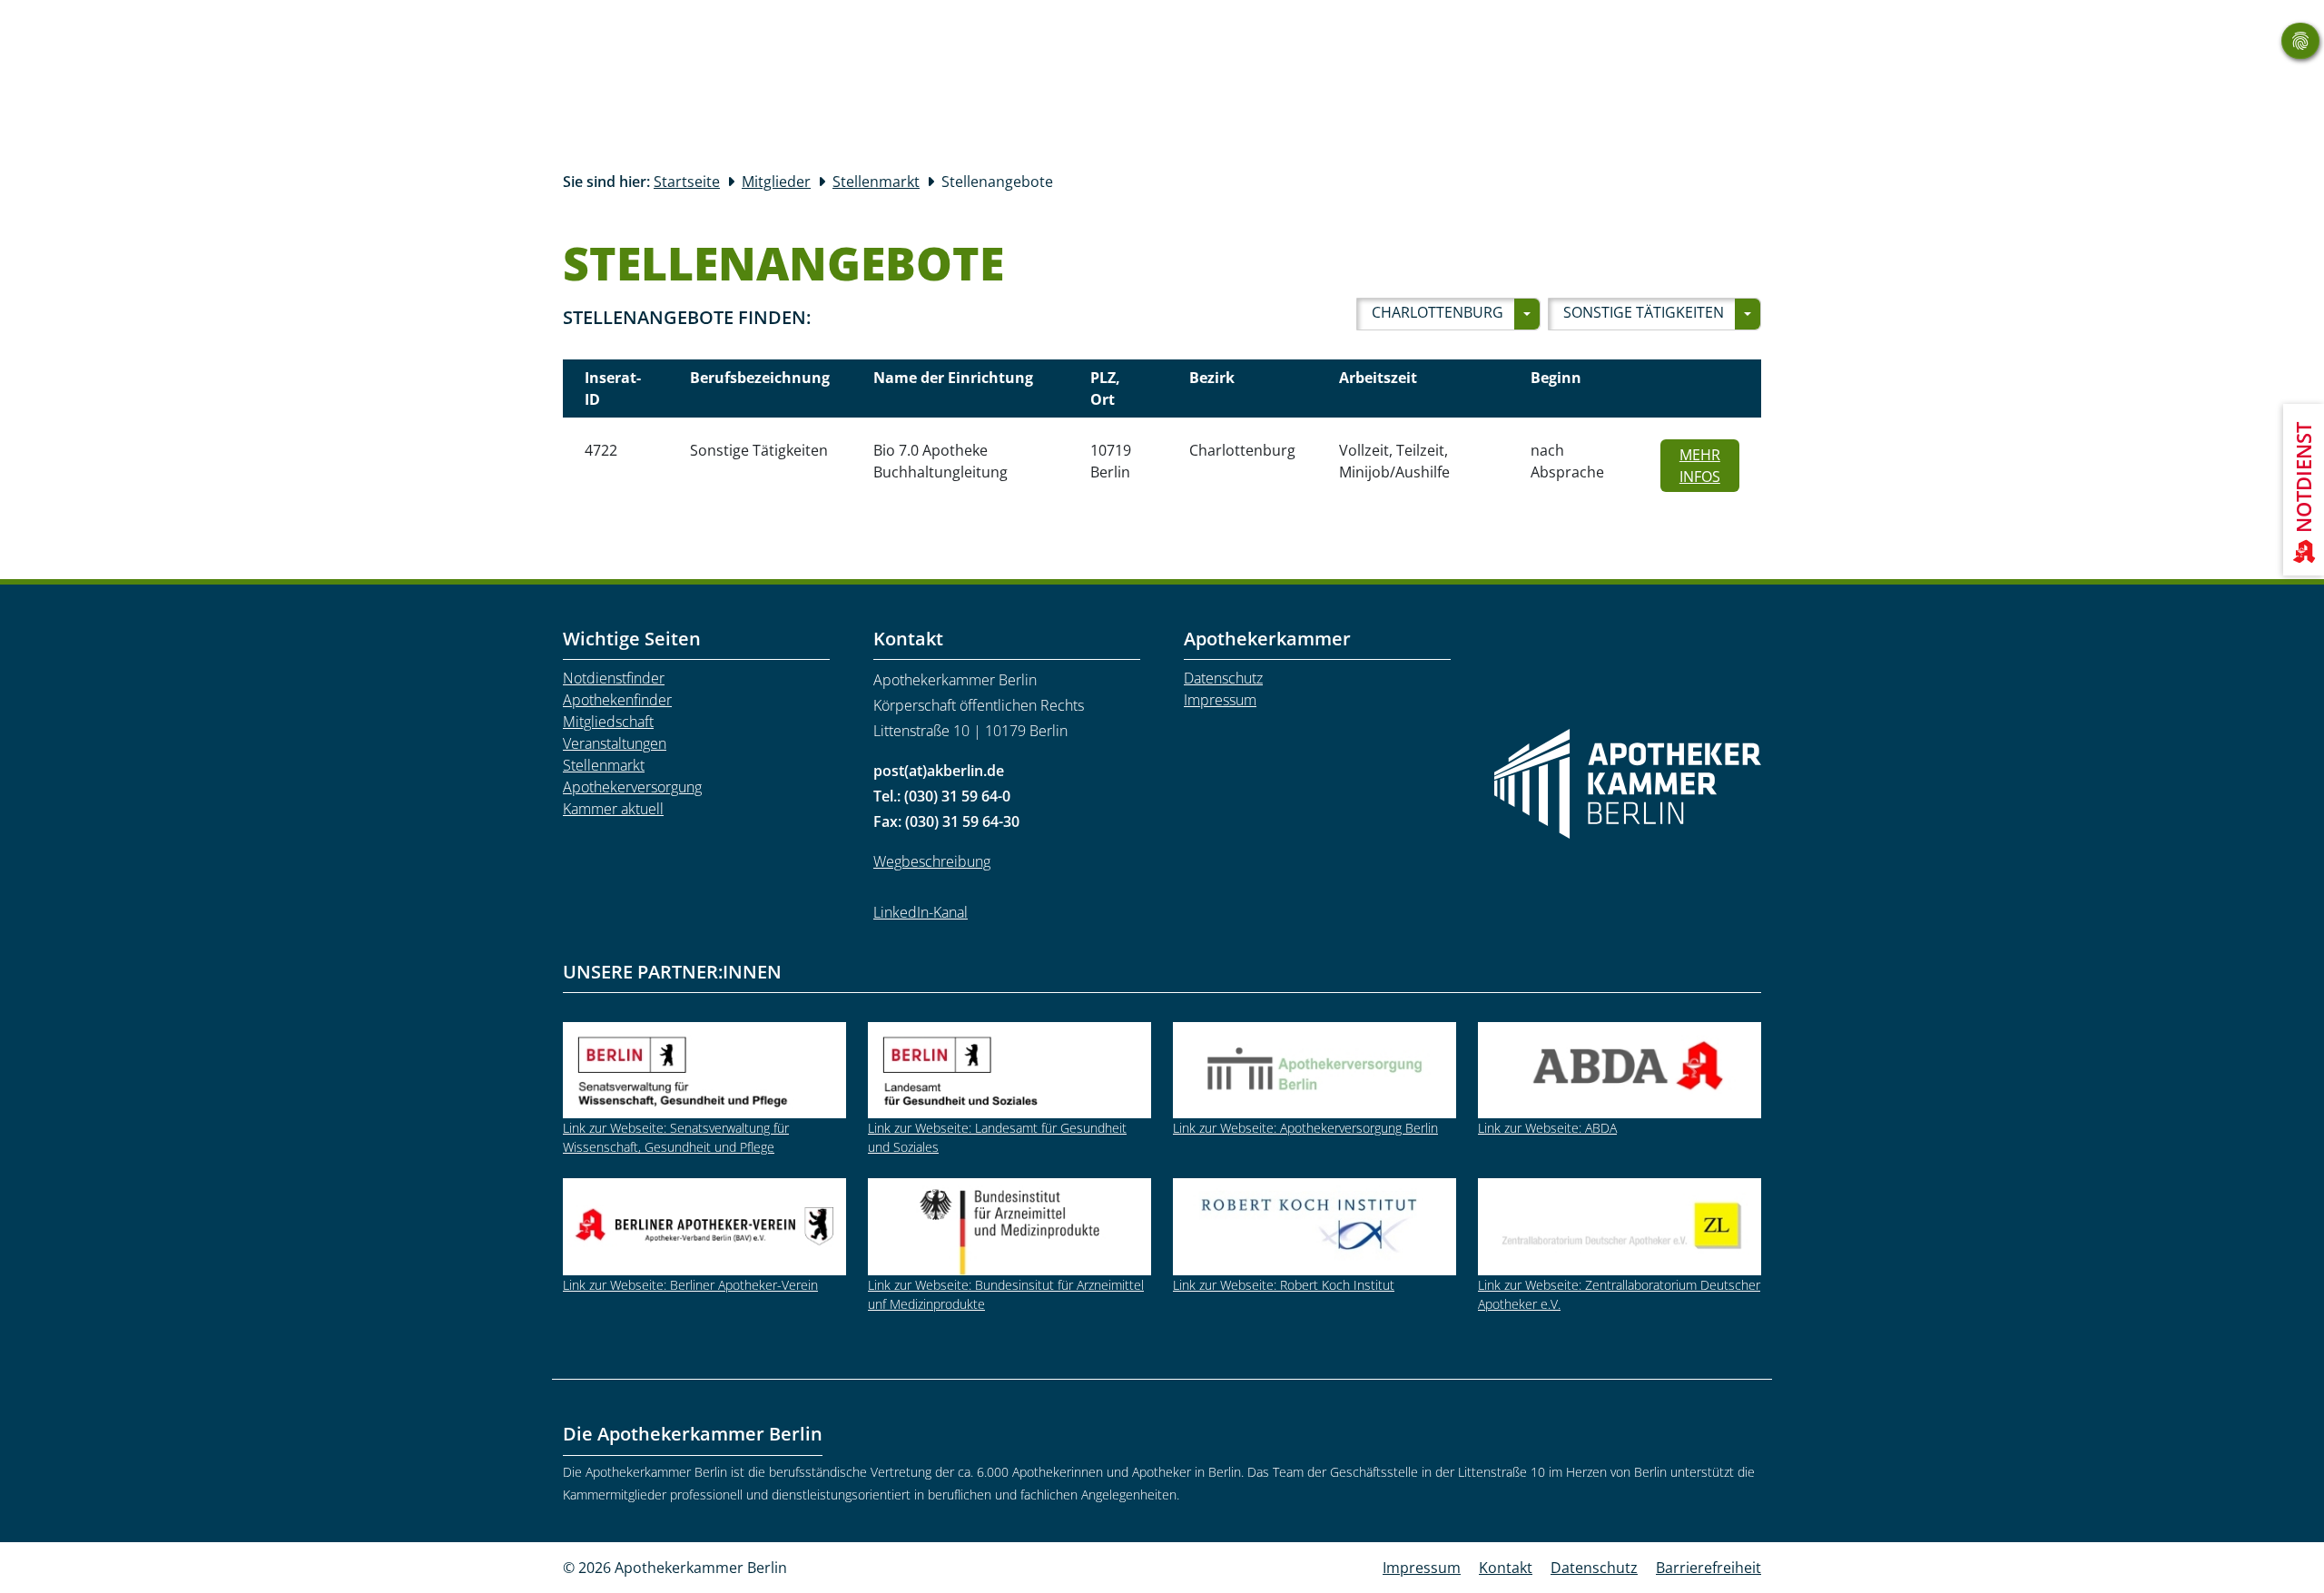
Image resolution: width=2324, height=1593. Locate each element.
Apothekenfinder (617, 700)
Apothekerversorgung (632, 787)
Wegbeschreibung (932, 861)
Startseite (687, 182)
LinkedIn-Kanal (921, 912)
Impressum (1220, 700)
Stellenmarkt (876, 182)
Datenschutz (1223, 678)
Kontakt (1506, 1568)
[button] (1448, 314)
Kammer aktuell (613, 809)
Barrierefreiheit (1709, 1568)
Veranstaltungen (615, 743)
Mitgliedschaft (608, 722)
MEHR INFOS (1709, 466)
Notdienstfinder (614, 678)
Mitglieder (776, 182)
